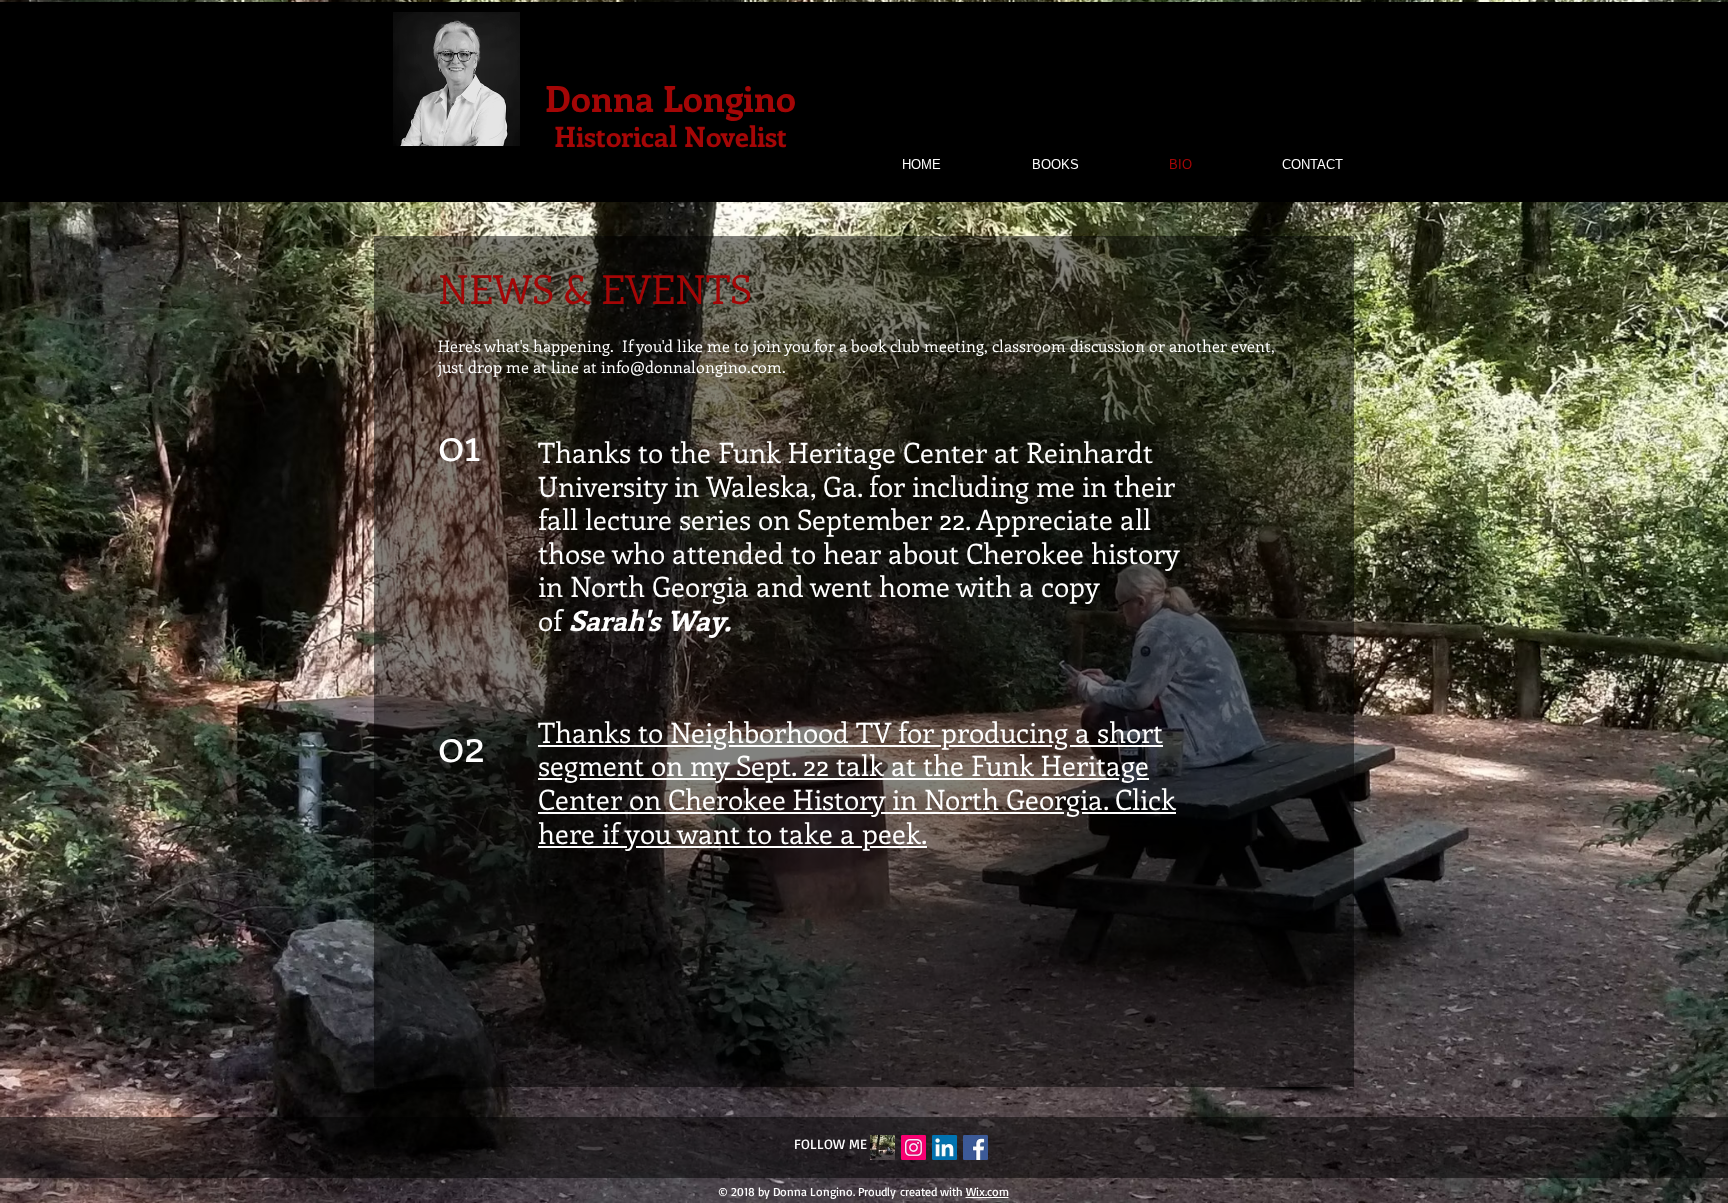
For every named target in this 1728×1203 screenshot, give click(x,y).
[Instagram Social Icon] (913, 1147)
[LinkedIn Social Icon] (944, 1147)
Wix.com (987, 1191)
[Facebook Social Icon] (975, 1147)
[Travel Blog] (882, 1147)
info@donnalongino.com (691, 366)
